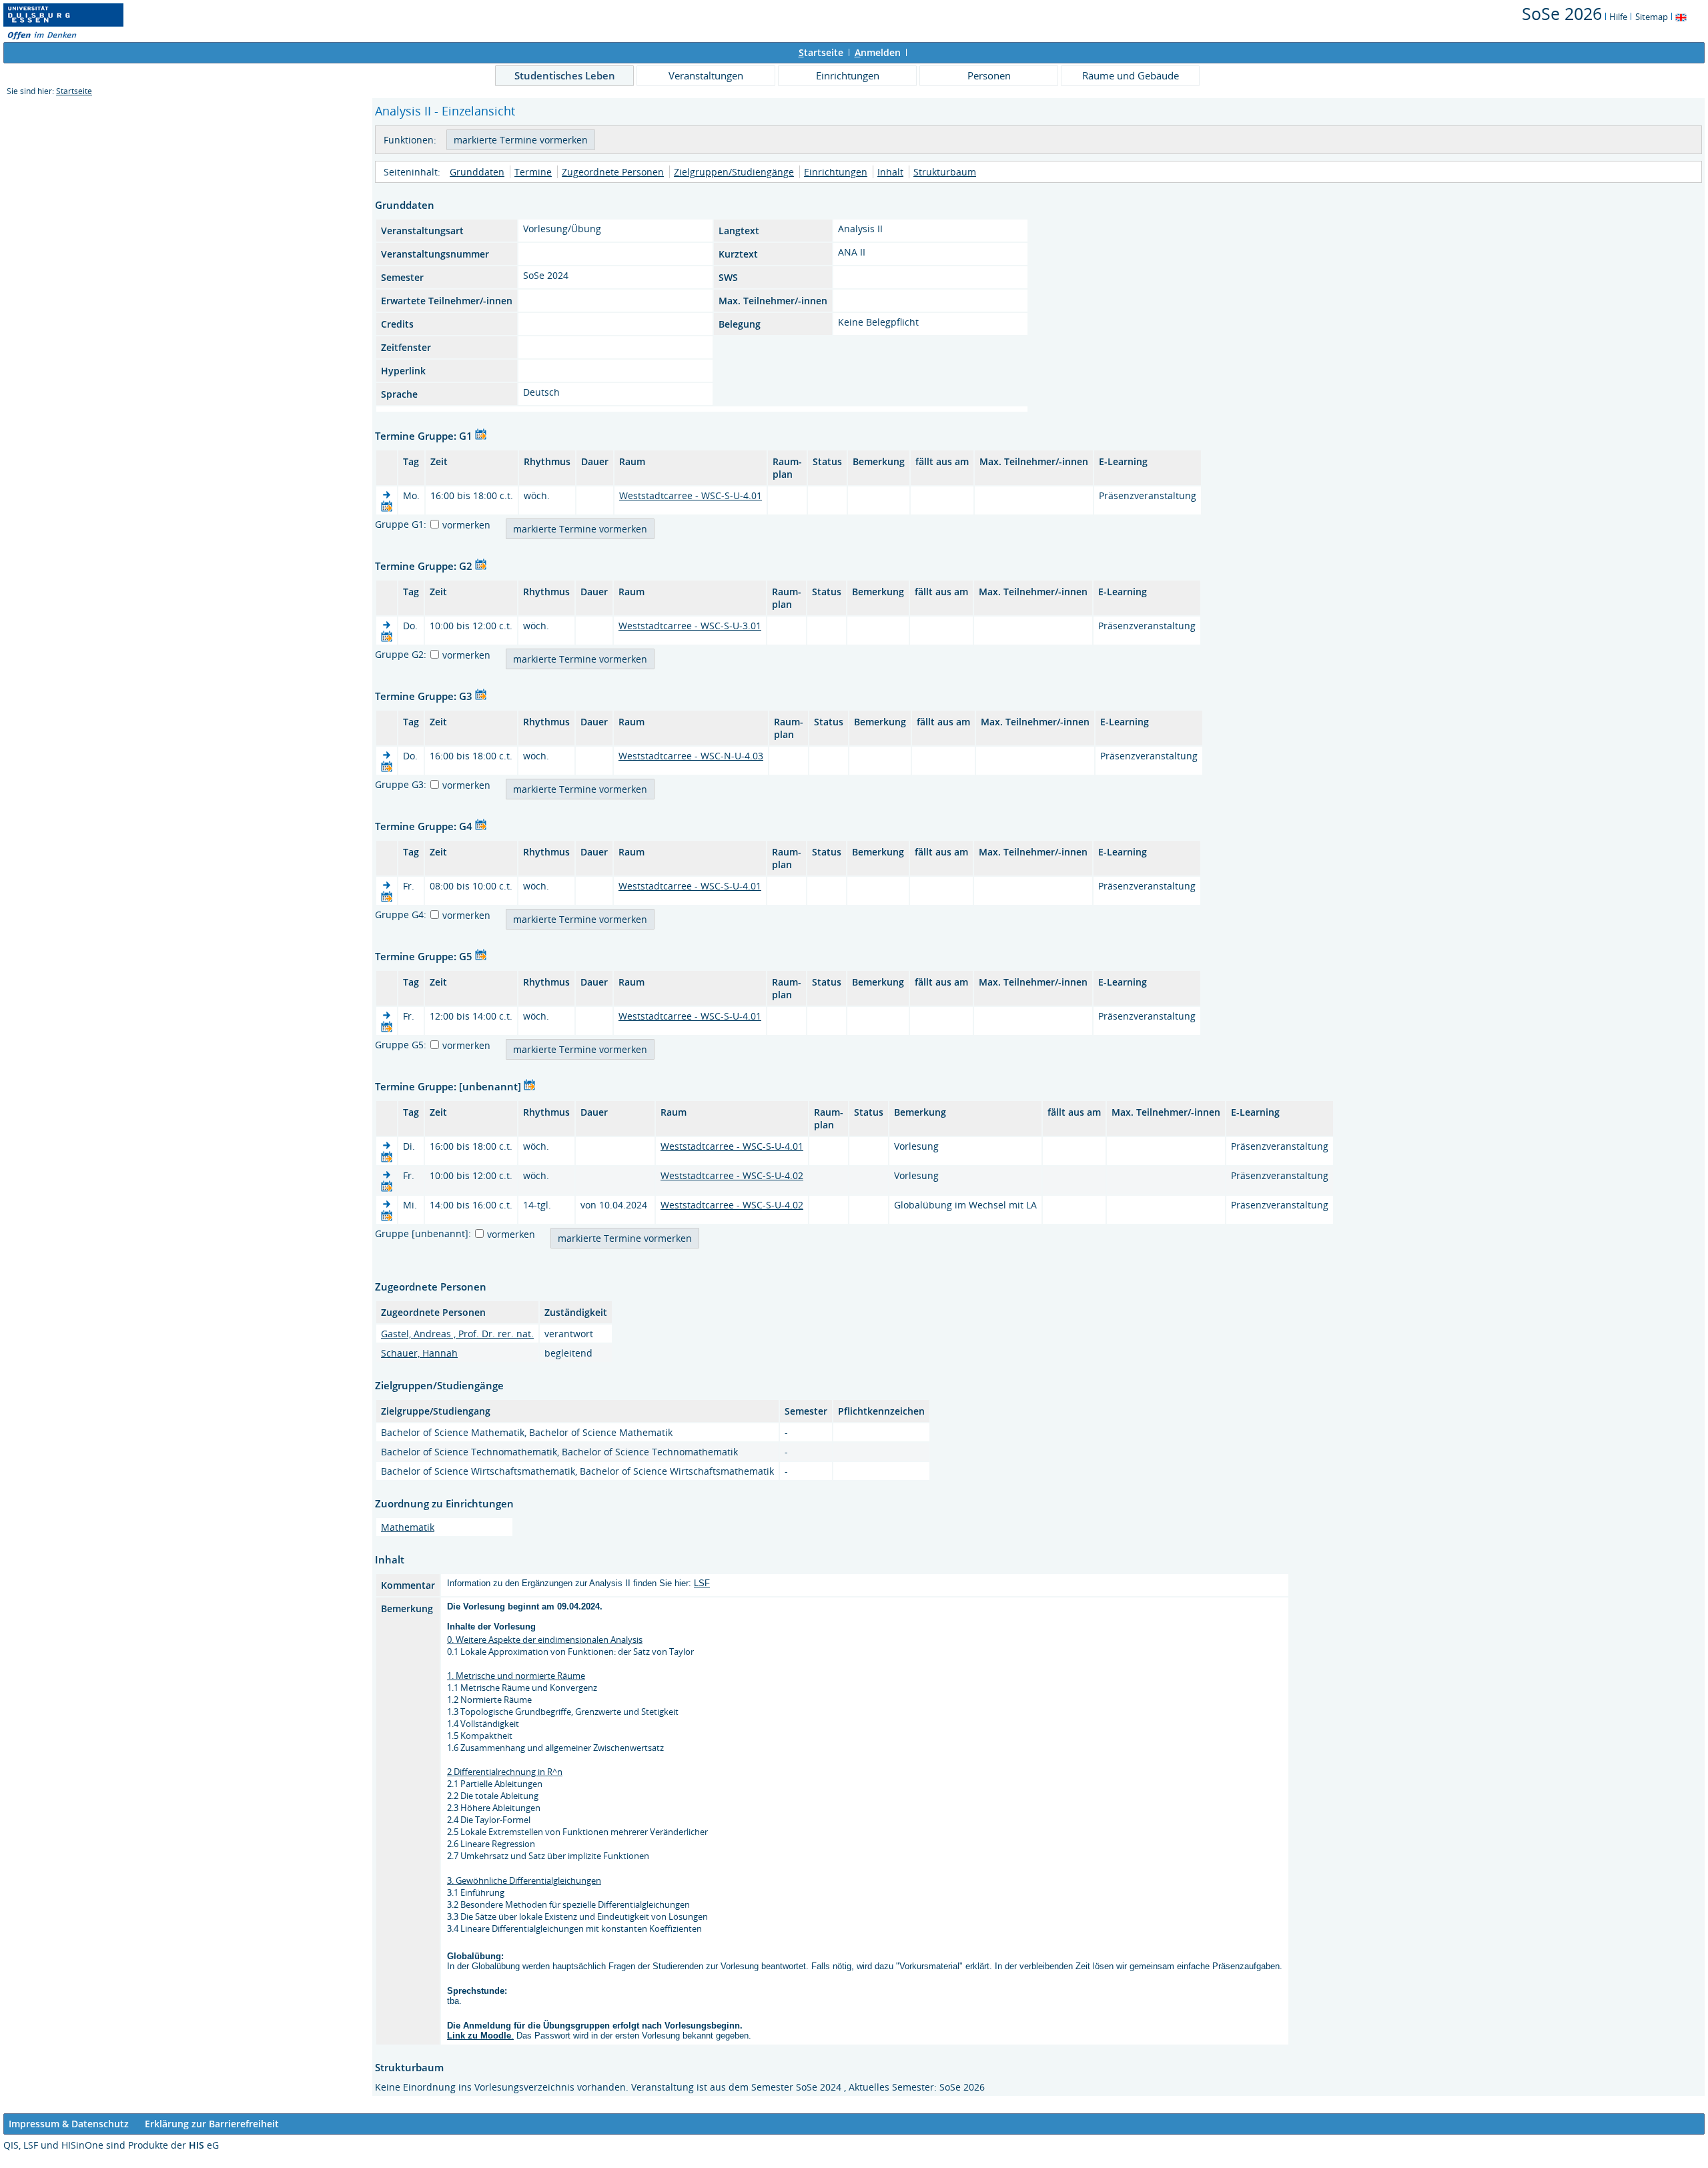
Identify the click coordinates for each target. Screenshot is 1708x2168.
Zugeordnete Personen (613, 172)
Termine (533, 172)
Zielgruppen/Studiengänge (734, 172)
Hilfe (1618, 17)
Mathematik (408, 1527)
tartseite (821, 52)
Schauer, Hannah (419, 1353)
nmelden (878, 52)
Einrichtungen (848, 75)
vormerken (466, 525)
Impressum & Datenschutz (69, 2124)
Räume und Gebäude (1131, 75)
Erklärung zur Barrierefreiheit (212, 2124)
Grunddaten (477, 172)
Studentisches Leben (565, 75)
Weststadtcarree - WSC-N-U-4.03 (691, 756)
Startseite (74, 91)
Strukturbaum (945, 172)
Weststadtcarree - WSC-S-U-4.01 (691, 495)
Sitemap (1652, 17)
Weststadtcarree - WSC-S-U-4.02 (732, 1175)
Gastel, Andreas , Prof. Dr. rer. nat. (457, 1334)
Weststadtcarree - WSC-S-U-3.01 (690, 626)
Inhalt (890, 172)
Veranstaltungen (706, 75)
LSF (702, 1583)
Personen (989, 75)
